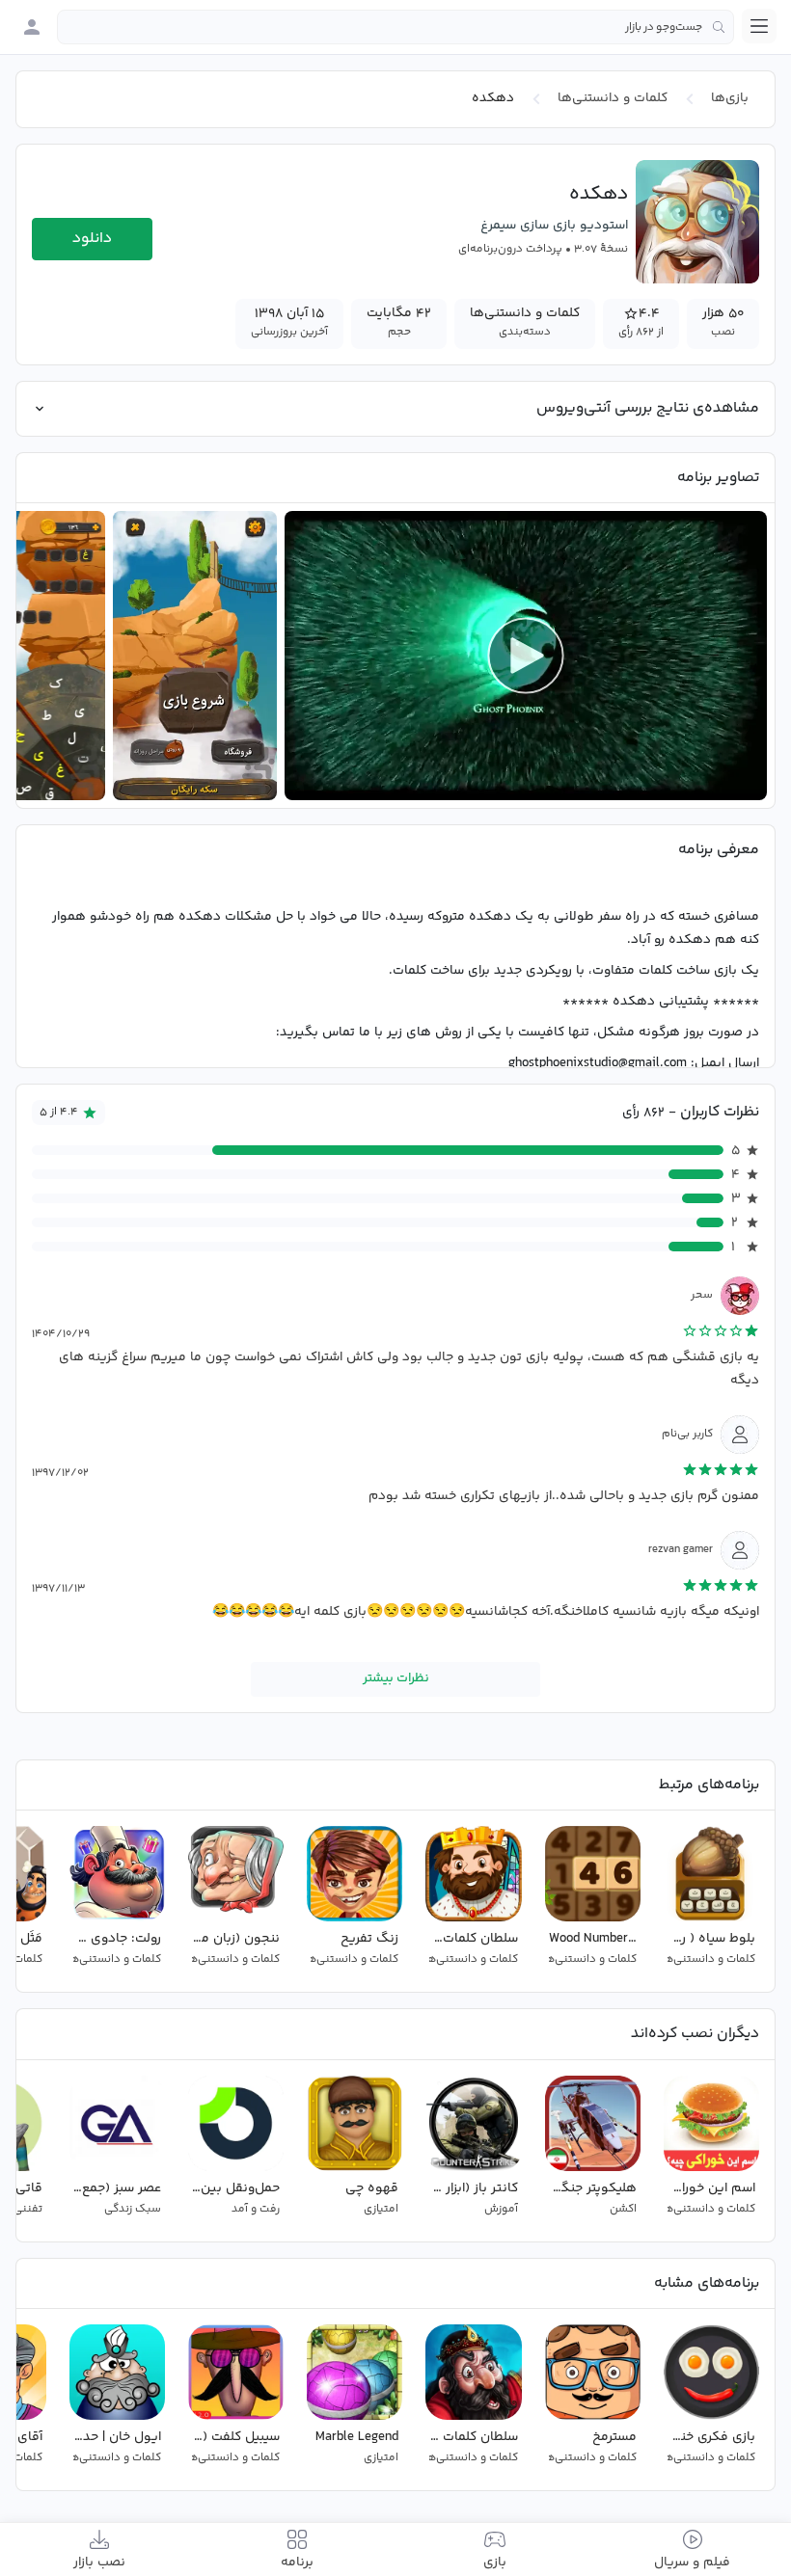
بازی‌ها (730, 98)
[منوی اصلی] (759, 26)
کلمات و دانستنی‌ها (613, 98)
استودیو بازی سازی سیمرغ (554, 226)
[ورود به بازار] (32, 27)
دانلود (92, 239)
